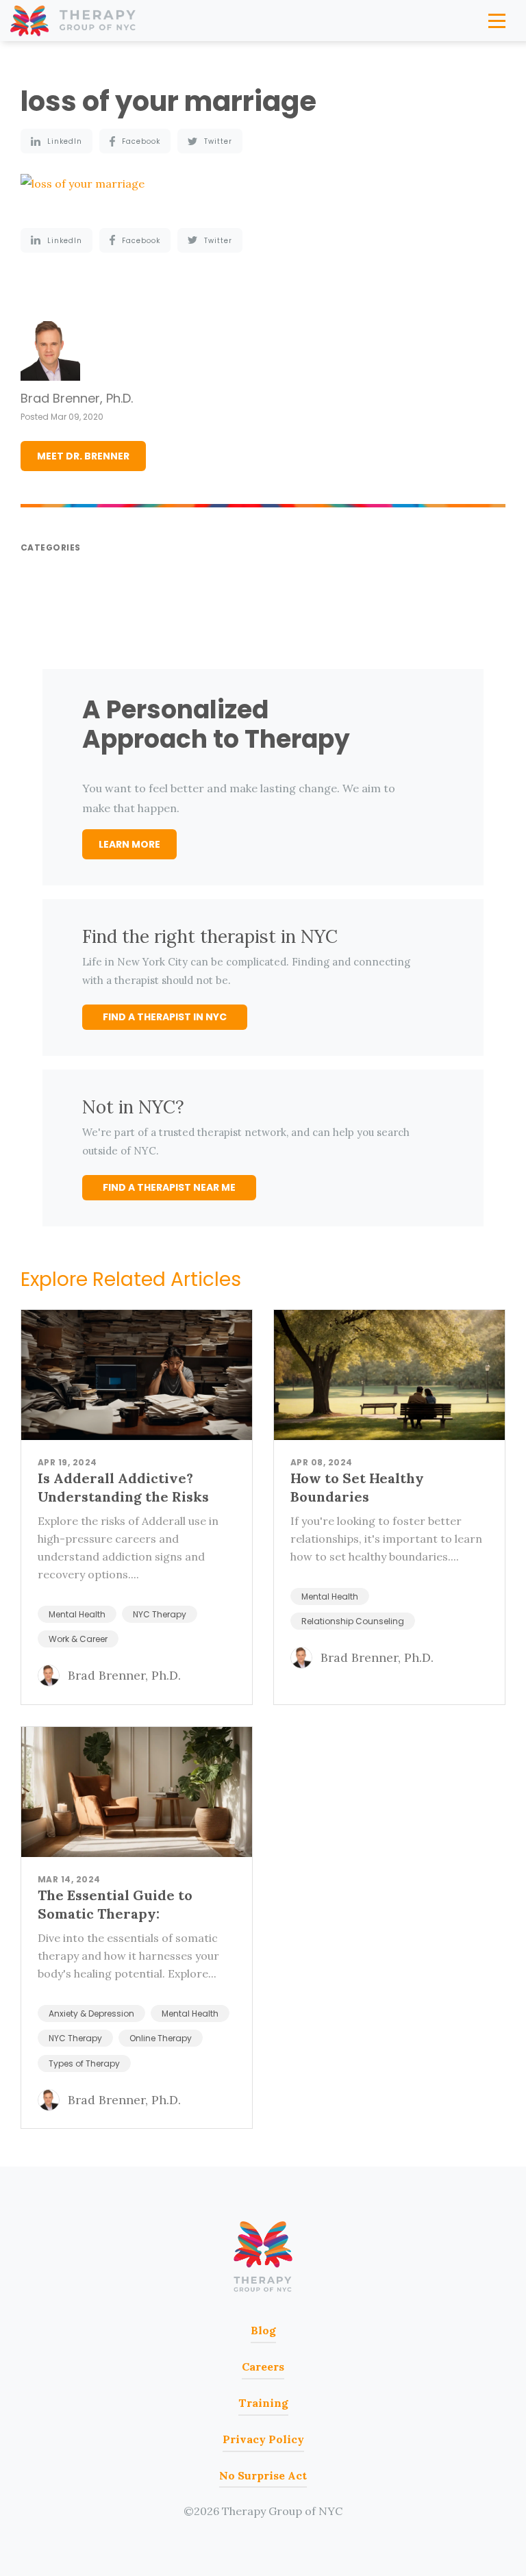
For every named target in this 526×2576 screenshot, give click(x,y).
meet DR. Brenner (83, 456)
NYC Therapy (160, 1614)
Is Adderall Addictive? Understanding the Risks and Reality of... (123, 1497)
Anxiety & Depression (91, 2013)
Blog (263, 2330)
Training (263, 2403)
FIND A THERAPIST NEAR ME (169, 1187)
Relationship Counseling (353, 1621)
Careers (263, 2366)
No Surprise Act (263, 2475)
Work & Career (78, 1639)
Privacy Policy (263, 2439)
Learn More (129, 844)
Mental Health (77, 1614)
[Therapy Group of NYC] (74, 21)
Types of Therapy (84, 2063)
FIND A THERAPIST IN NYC (165, 1017)
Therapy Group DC (263, 2257)
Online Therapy (161, 2038)
